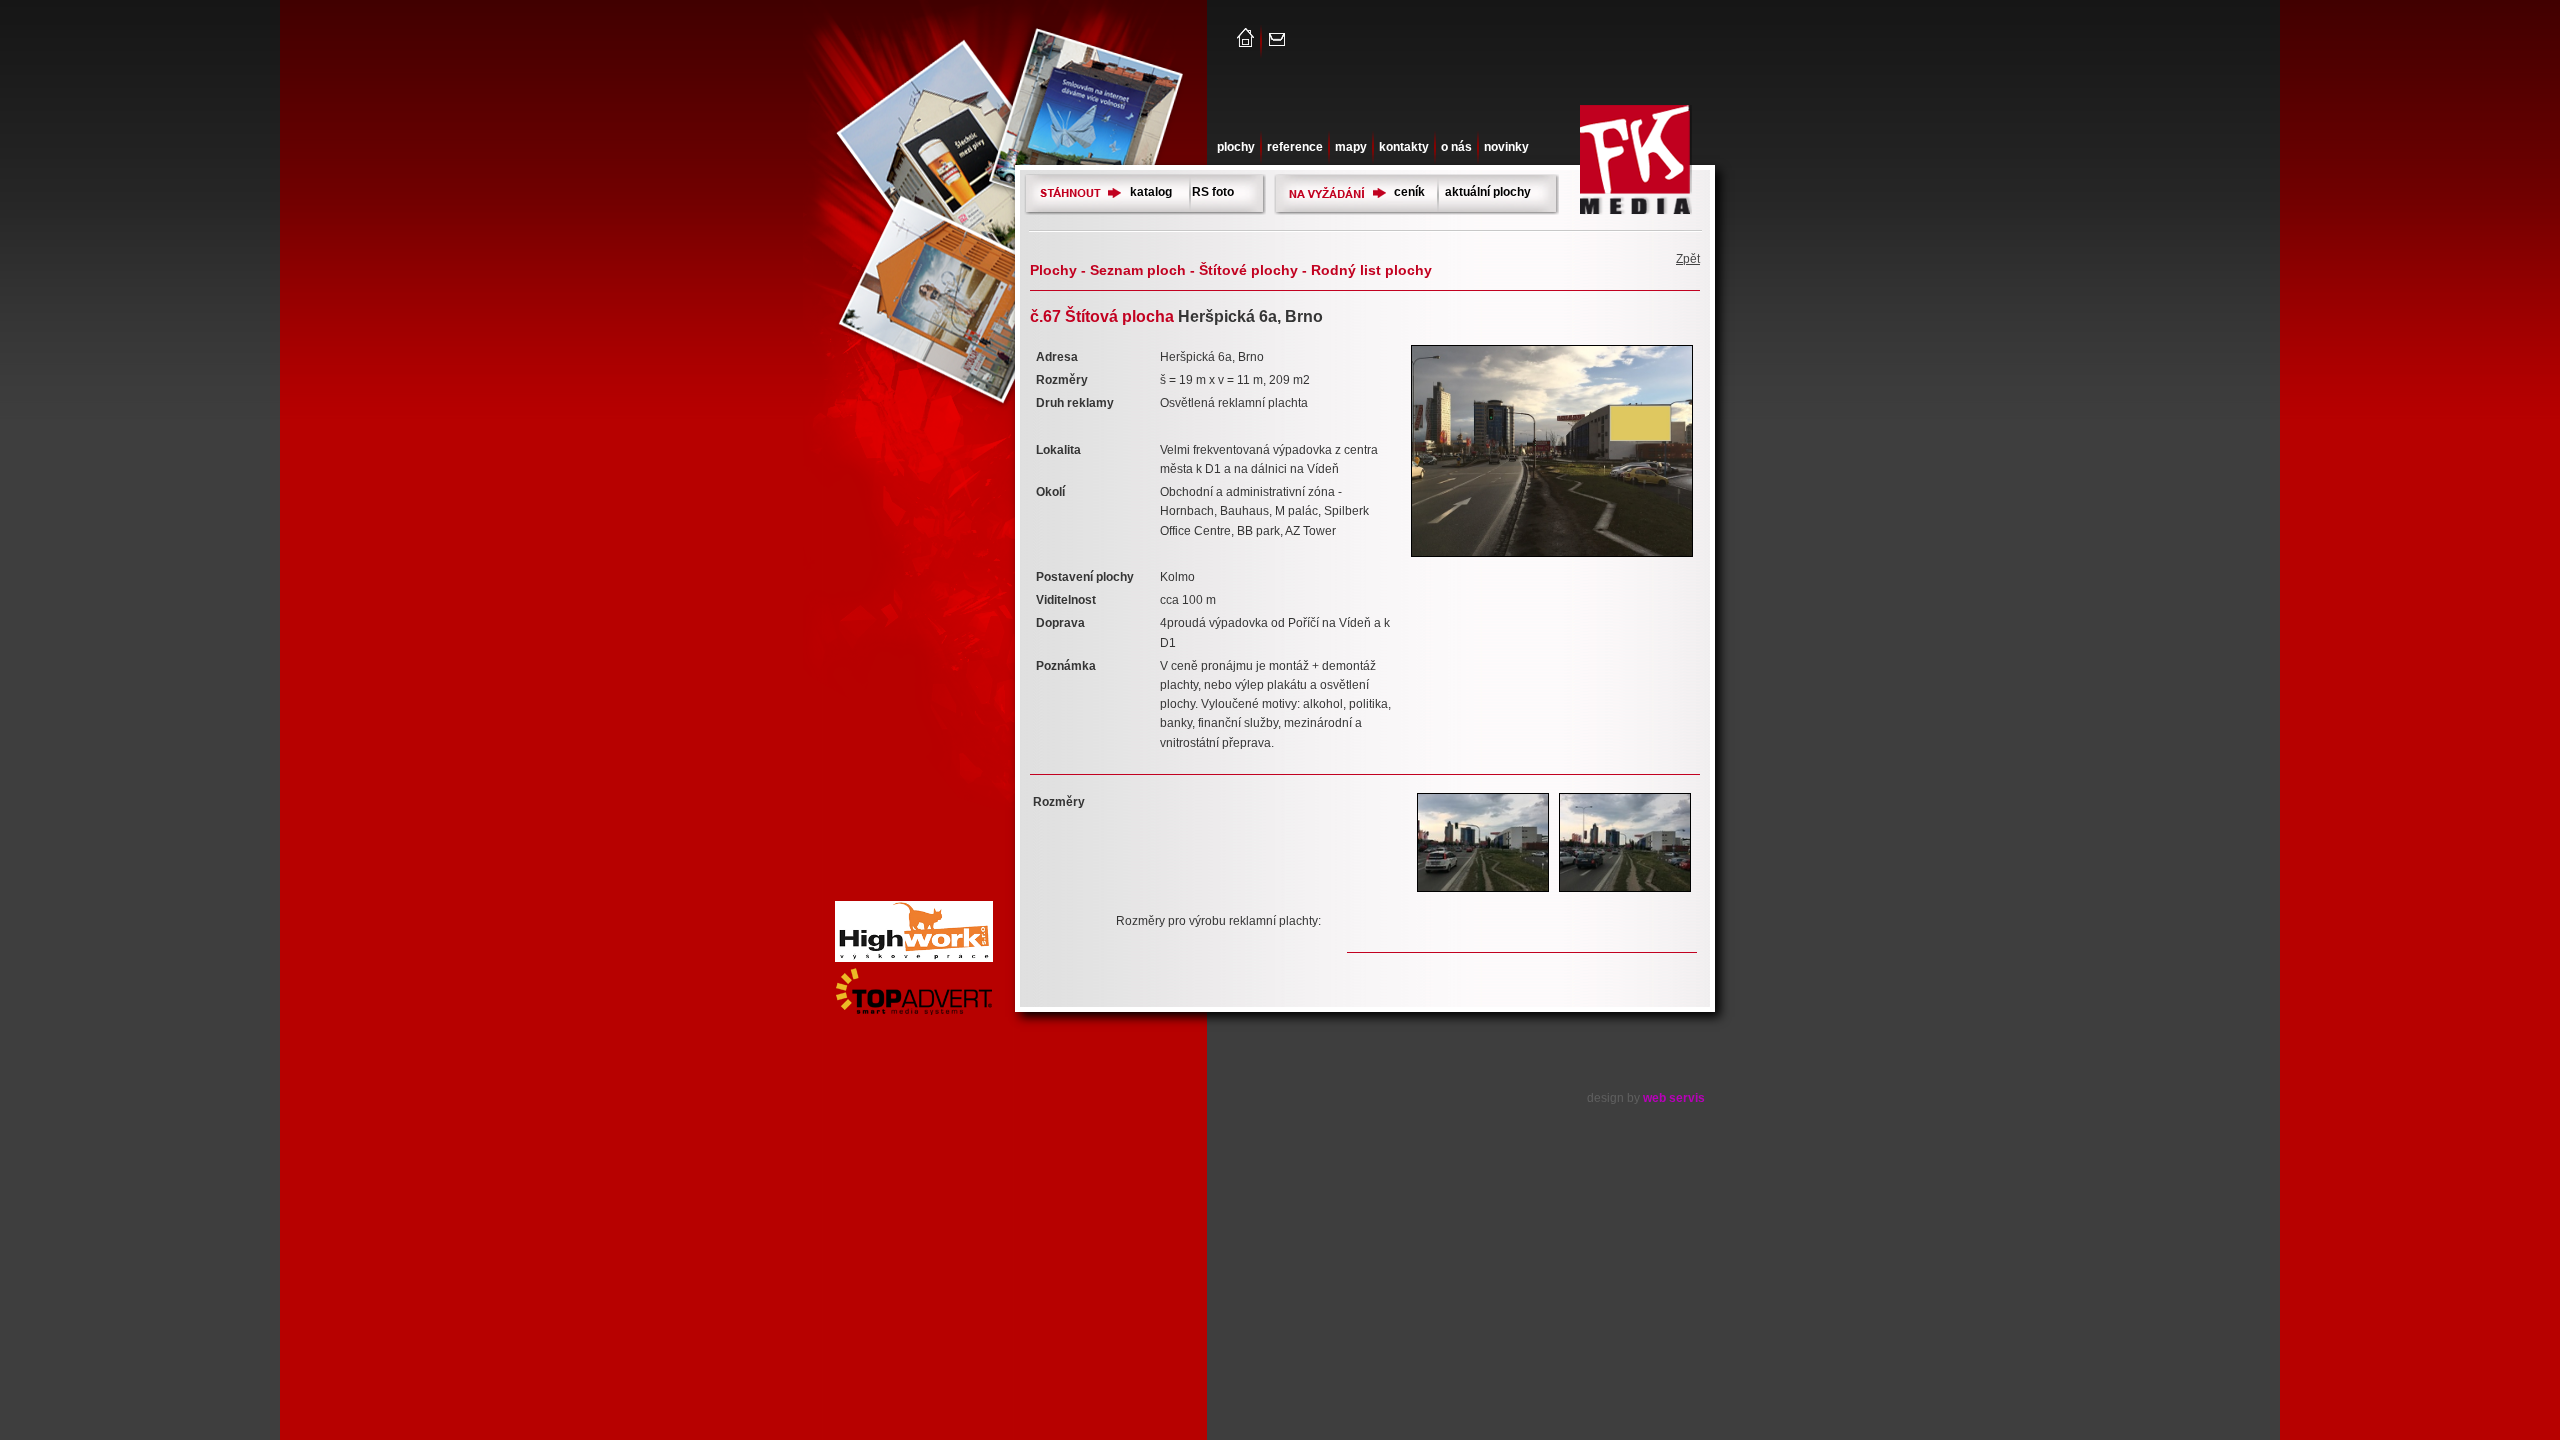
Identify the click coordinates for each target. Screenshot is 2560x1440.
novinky (1506, 147)
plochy (1236, 147)
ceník (1409, 192)
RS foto (1213, 192)
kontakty (1404, 147)
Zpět (1688, 259)
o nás (1456, 147)
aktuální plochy (1488, 192)
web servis (1674, 1098)
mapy (1351, 147)
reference (1295, 147)
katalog (1151, 192)
